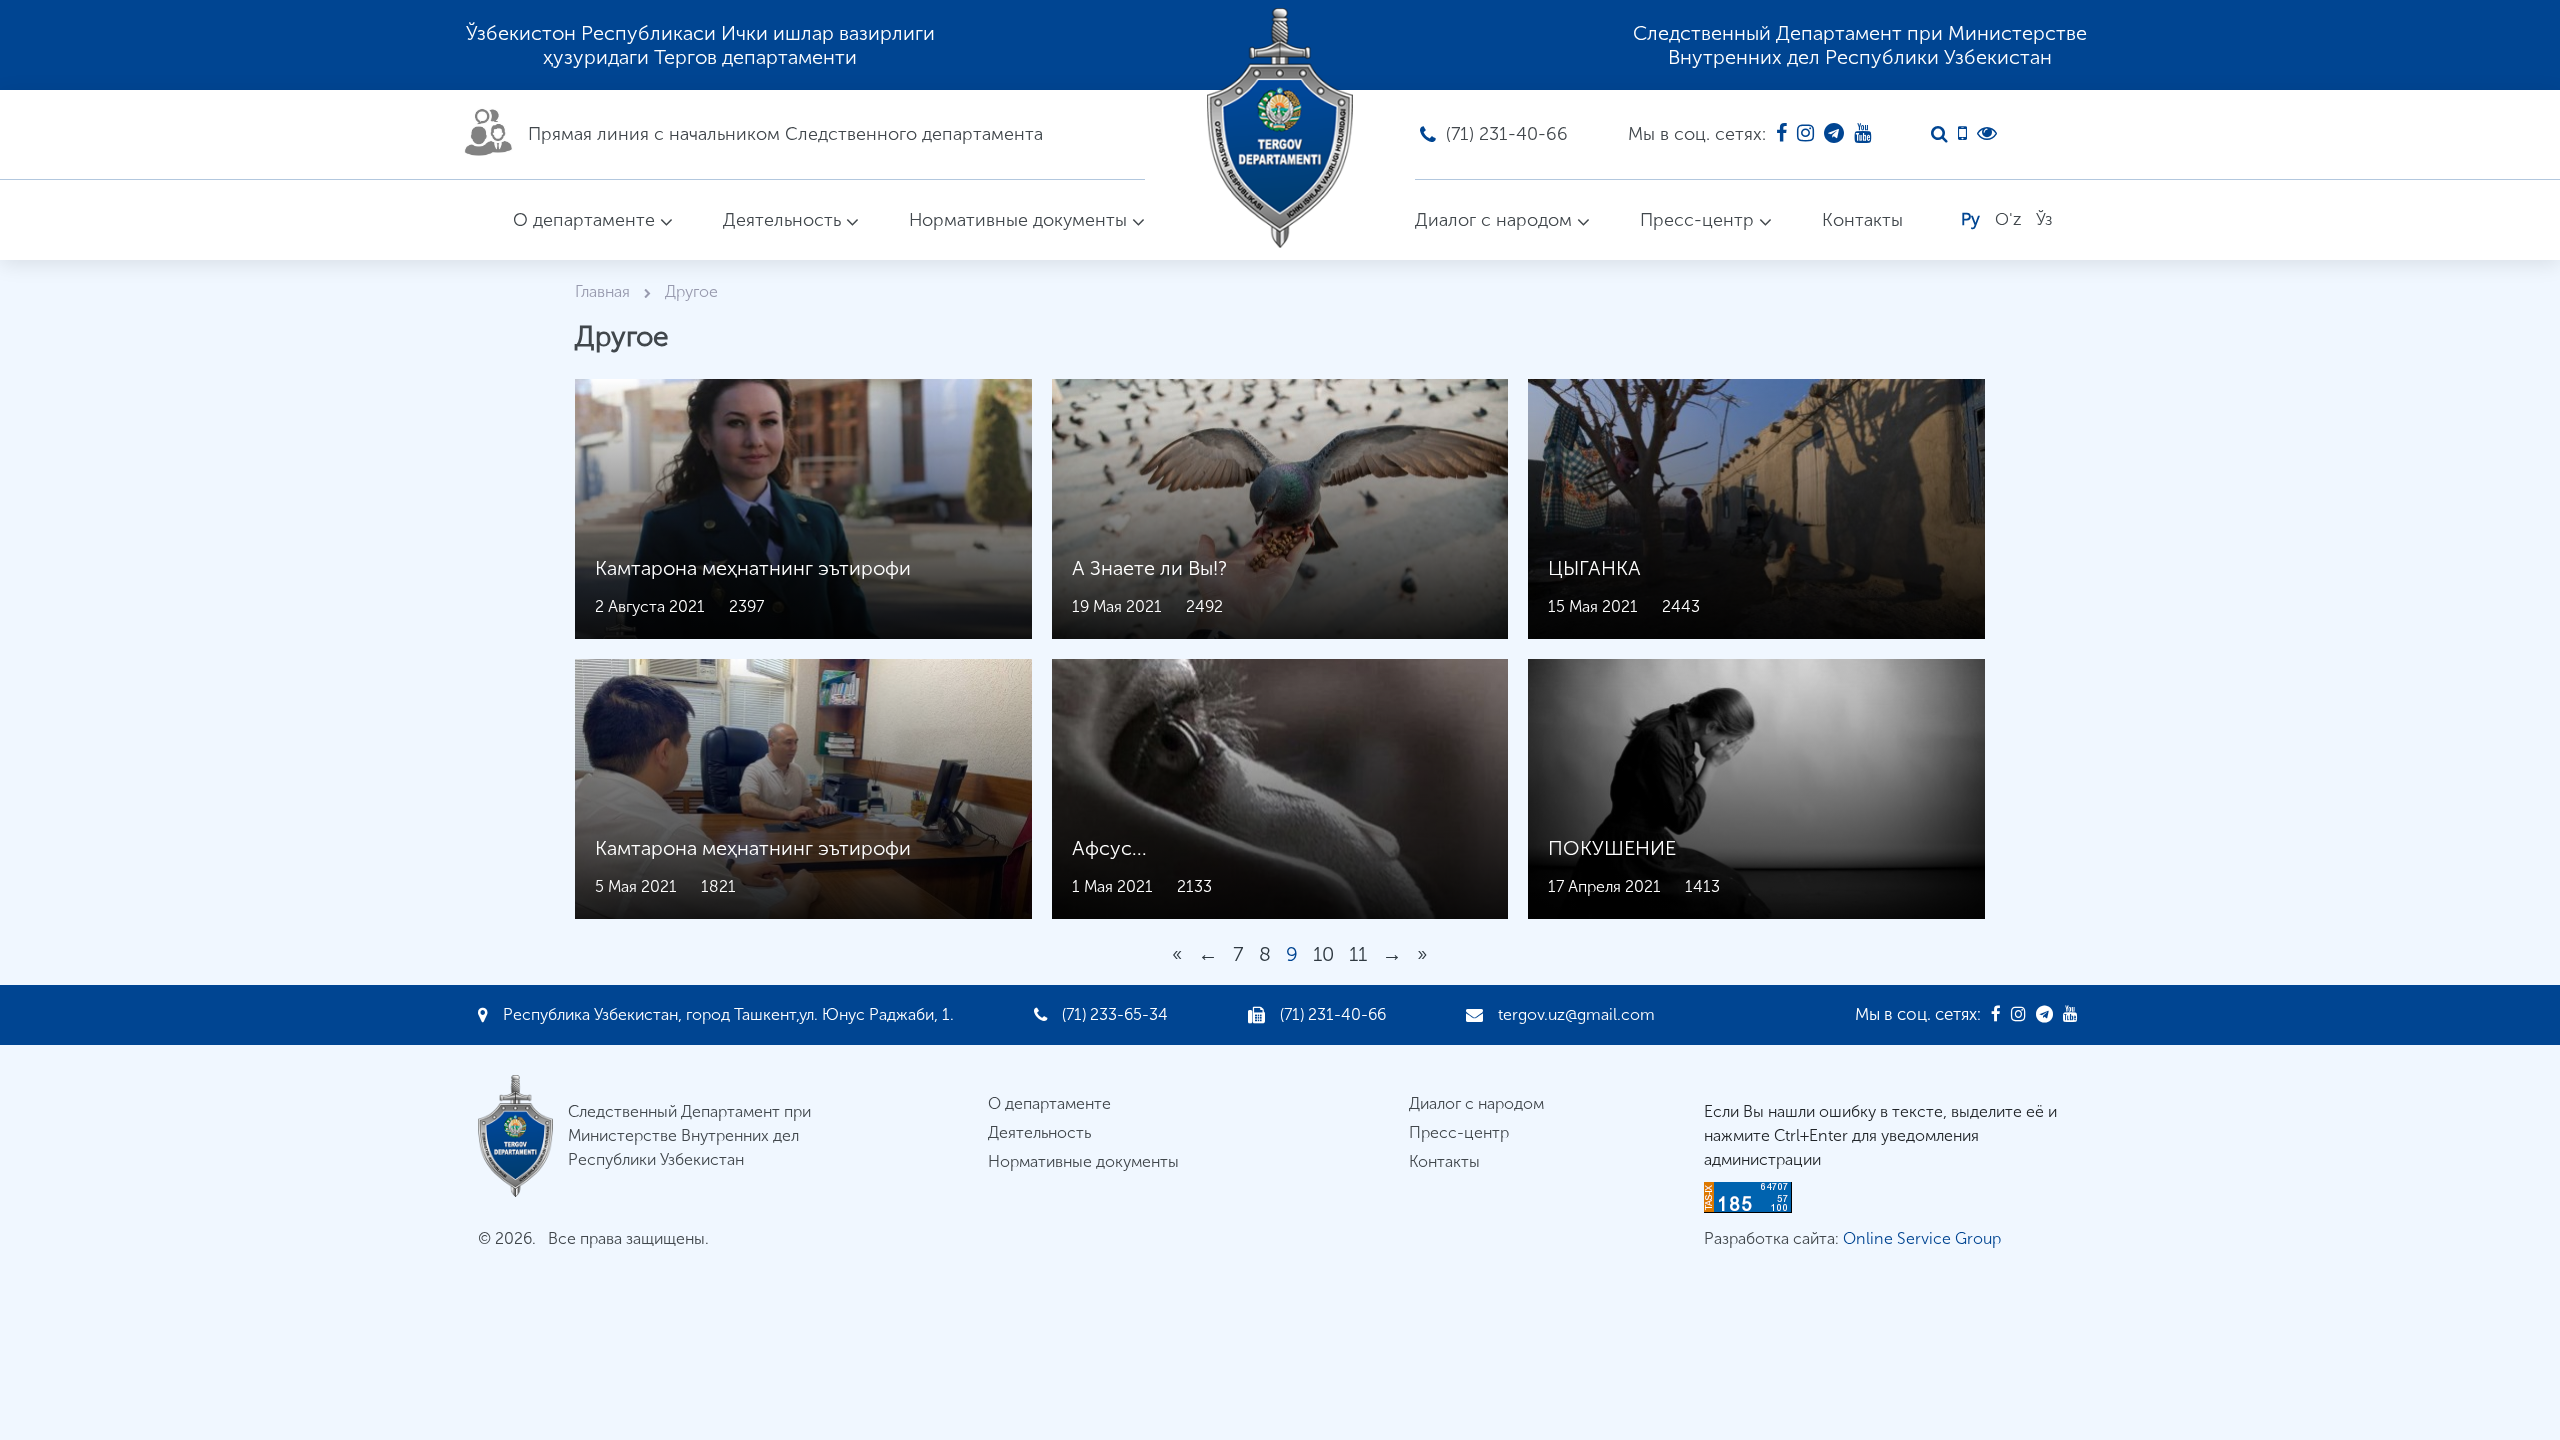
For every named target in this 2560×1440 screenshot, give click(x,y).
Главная (604, 291)
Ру (1970, 219)
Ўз (2044, 219)
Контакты (1862, 220)
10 (1323, 954)
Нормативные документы (1018, 220)
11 (1358, 954)
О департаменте (584, 220)
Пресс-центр (1697, 220)
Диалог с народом (1493, 220)
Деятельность (782, 220)
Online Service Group (1922, 1238)
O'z (2008, 219)
